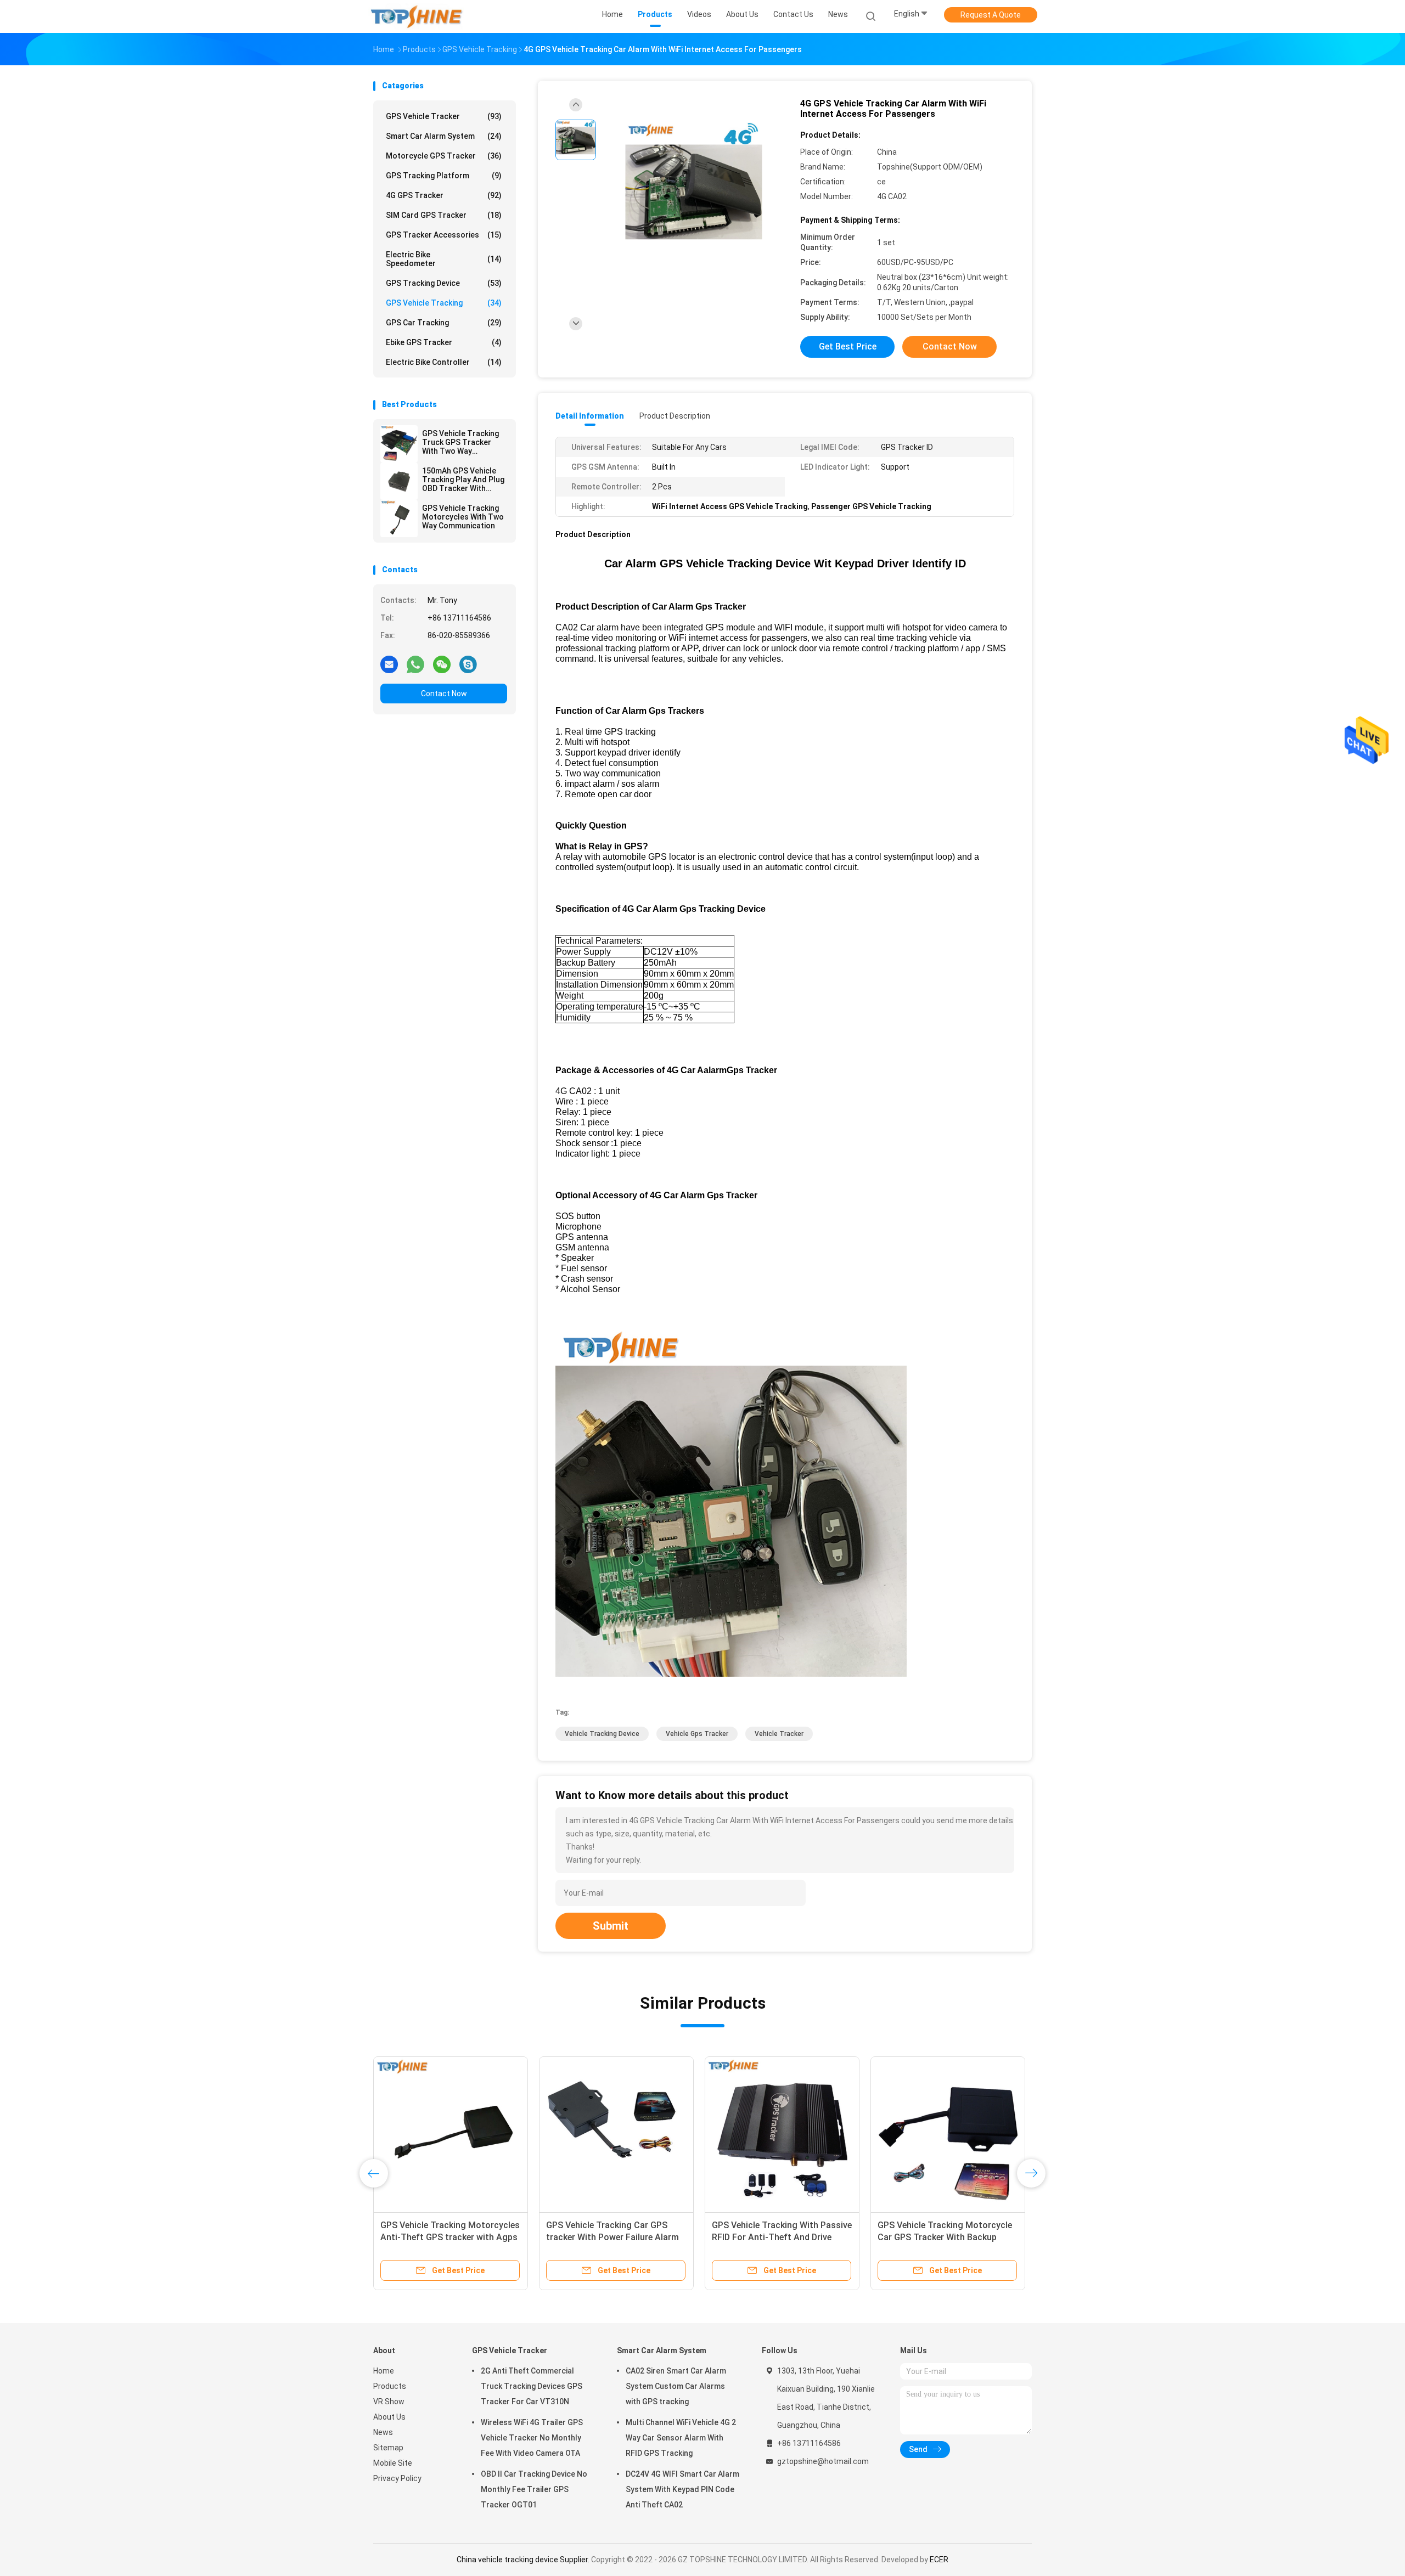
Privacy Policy (397, 2478)
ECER (939, 2560)
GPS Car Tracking (444, 323)
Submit (611, 1926)
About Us (389, 2417)
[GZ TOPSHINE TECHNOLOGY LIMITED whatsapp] (415, 664)
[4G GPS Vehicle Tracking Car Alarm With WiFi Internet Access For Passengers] (694, 191)
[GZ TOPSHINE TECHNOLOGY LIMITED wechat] (442, 664)
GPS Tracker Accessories (444, 235)
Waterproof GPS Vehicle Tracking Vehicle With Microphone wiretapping (448, 2237)
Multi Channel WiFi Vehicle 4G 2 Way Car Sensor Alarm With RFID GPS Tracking (681, 2438)
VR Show (389, 2402)
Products (390, 2386)
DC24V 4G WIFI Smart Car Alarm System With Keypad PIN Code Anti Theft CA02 (682, 2489)
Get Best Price (848, 346)
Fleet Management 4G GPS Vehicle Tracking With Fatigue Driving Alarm (947, 2237)
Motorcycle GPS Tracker (444, 156)
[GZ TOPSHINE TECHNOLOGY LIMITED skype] (468, 664)
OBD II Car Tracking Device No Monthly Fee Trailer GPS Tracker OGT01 (534, 2489)
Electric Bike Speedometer (444, 259)
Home (384, 2371)
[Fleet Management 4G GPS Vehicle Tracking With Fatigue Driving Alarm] (948, 2134)
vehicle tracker (779, 1734)
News (383, 2432)
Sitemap (388, 2448)
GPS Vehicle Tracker (444, 116)
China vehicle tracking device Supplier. (524, 2560)
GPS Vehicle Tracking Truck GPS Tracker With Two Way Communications (460, 442)
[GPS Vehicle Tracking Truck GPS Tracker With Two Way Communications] (399, 444)
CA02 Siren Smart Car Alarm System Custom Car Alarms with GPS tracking (676, 2386)
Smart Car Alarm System (444, 136)
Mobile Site (393, 2463)
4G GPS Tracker (444, 195)
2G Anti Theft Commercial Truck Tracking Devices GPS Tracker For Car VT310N (532, 2386)
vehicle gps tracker (697, 1734)
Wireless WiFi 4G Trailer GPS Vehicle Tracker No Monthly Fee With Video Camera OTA (532, 2438)
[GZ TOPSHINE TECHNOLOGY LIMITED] (416, 16)
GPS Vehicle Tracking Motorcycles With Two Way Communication (463, 517)
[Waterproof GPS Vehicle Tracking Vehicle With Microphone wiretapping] (451, 2134)
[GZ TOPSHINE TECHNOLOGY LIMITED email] (389, 664)
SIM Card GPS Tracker (444, 215)
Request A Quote (991, 15)
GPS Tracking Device (444, 283)
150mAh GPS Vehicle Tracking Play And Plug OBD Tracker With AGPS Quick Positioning (464, 480)
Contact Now (444, 694)
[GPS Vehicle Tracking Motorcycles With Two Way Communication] (399, 518)
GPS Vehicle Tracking (444, 303)
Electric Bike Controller (444, 362)
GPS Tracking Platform (444, 176)
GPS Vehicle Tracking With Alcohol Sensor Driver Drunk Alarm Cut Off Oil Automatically (782, 2237)
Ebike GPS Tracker (444, 342)
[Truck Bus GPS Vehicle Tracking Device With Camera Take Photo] (616, 2134)
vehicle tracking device (602, 1734)
